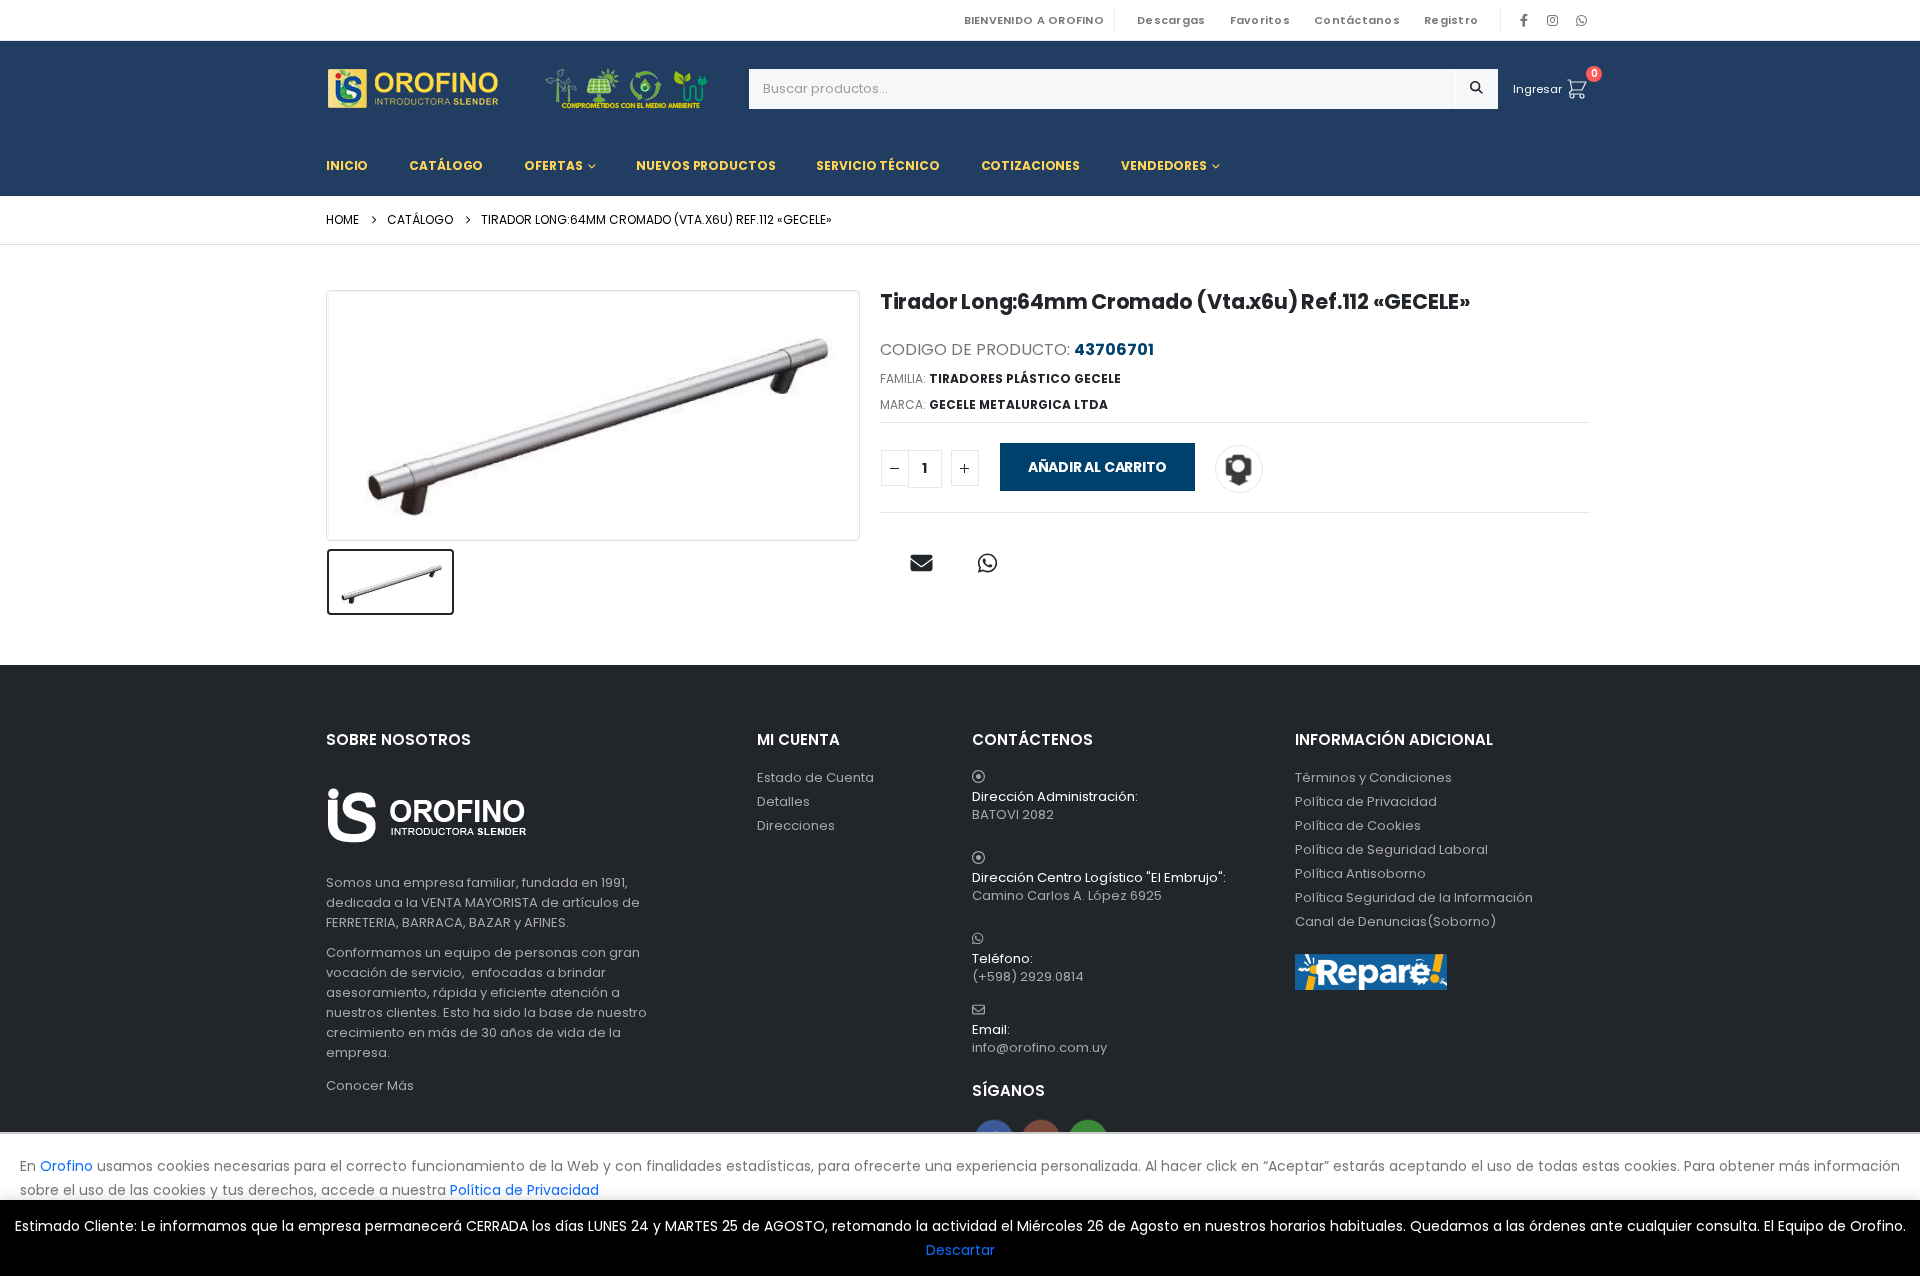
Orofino (66, 1166)
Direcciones (796, 825)
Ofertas (553, 165)
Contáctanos (1357, 20)
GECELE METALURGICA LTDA (1018, 404)
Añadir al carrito (1097, 467)
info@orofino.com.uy (1039, 1047)
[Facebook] (1524, 20)
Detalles (783, 801)
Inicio (347, 165)
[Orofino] (530, 88)
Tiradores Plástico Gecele (1025, 378)
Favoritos (1260, 20)
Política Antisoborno (1360, 873)
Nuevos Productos (705, 165)
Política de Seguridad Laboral (1391, 849)
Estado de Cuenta (815, 777)
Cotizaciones (1031, 165)
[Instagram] (1553, 20)
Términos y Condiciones (1373, 777)
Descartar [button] (960, 1250)
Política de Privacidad (1366, 801)
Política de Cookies (1358, 825)
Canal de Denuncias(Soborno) (1395, 921)
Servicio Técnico (877, 165)
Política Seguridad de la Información (1414, 897)
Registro (1451, 20)
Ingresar (1537, 89)
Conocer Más (370, 1085)
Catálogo (446, 165)
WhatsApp (1581, 20)
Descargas (1171, 20)
